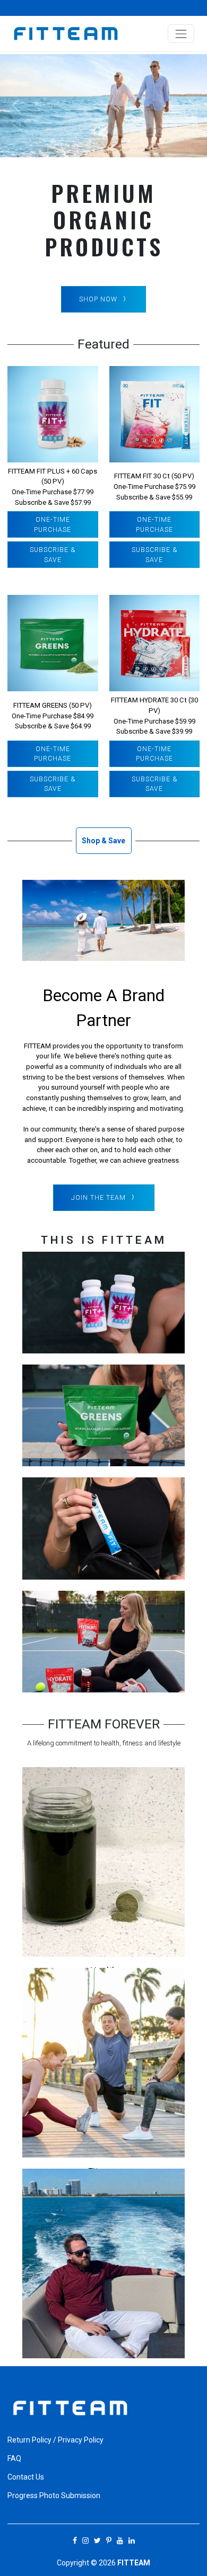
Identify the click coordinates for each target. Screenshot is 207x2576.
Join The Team (98, 1198)
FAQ (14, 2458)
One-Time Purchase (53, 524)
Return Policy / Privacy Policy (55, 2440)
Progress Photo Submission (54, 2495)
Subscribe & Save (53, 555)
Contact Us (26, 2477)
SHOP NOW (98, 299)
